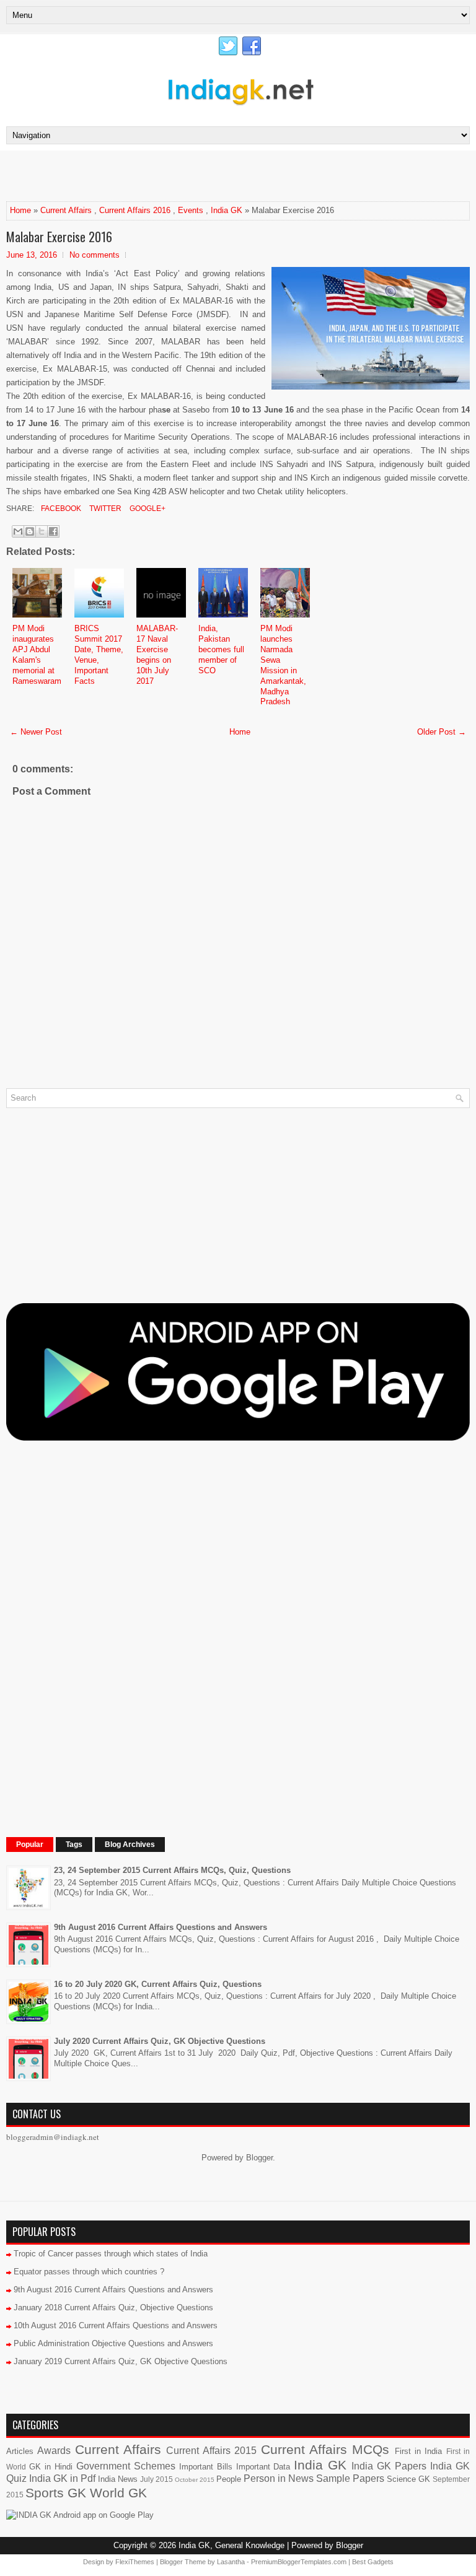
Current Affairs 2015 (211, 2451)
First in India (419, 2451)
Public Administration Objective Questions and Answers (113, 2343)
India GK (227, 210)
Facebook (60, 509)
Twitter (104, 509)
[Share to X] (42, 531)
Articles (20, 2451)
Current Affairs (66, 210)
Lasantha (231, 2562)
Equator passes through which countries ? (89, 2272)
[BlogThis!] (30, 531)
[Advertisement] (151, 175)
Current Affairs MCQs (325, 2449)
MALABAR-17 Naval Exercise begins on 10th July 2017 (157, 654)
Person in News (279, 2478)
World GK (118, 2493)
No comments (95, 255)
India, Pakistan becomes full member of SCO (221, 649)
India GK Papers (389, 2466)
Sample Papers (350, 2478)
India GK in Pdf (62, 2478)
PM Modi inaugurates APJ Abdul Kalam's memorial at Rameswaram (37, 654)
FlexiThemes (135, 2562)
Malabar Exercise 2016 (59, 237)
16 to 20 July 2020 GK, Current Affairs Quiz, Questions (158, 1984)
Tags (74, 1845)
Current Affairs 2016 (135, 210)
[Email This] (18, 531)
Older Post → (442, 732)
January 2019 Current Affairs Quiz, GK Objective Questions (121, 2361)
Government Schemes (126, 2466)
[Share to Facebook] (53, 531)
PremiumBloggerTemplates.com (299, 2562)
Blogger (259, 2158)
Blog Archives (130, 1845)
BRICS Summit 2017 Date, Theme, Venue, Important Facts (99, 654)
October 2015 (195, 2480)
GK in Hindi (51, 2467)
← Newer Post (36, 732)
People (229, 2479)
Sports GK (56, 2493)
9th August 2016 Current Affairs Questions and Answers (161, 1927)
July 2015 (156, 2479)
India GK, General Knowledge (231, 2545)
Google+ (147, 509)
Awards (54, 2451)
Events (191, 210)
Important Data (263, 2467)
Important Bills (206, 2467)
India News (118, 2479)
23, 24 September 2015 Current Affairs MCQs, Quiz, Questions (172, 1870)
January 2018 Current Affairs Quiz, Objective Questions (113, 2307)
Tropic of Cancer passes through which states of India (111, 2254)
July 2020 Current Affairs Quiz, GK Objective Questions (160, 2041)
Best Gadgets (373, 2562)
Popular (30, 1845)
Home (20, 210)
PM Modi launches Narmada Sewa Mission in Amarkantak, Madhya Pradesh (283, 665)
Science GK (408, 2479)
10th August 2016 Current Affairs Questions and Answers (116, 2325)
